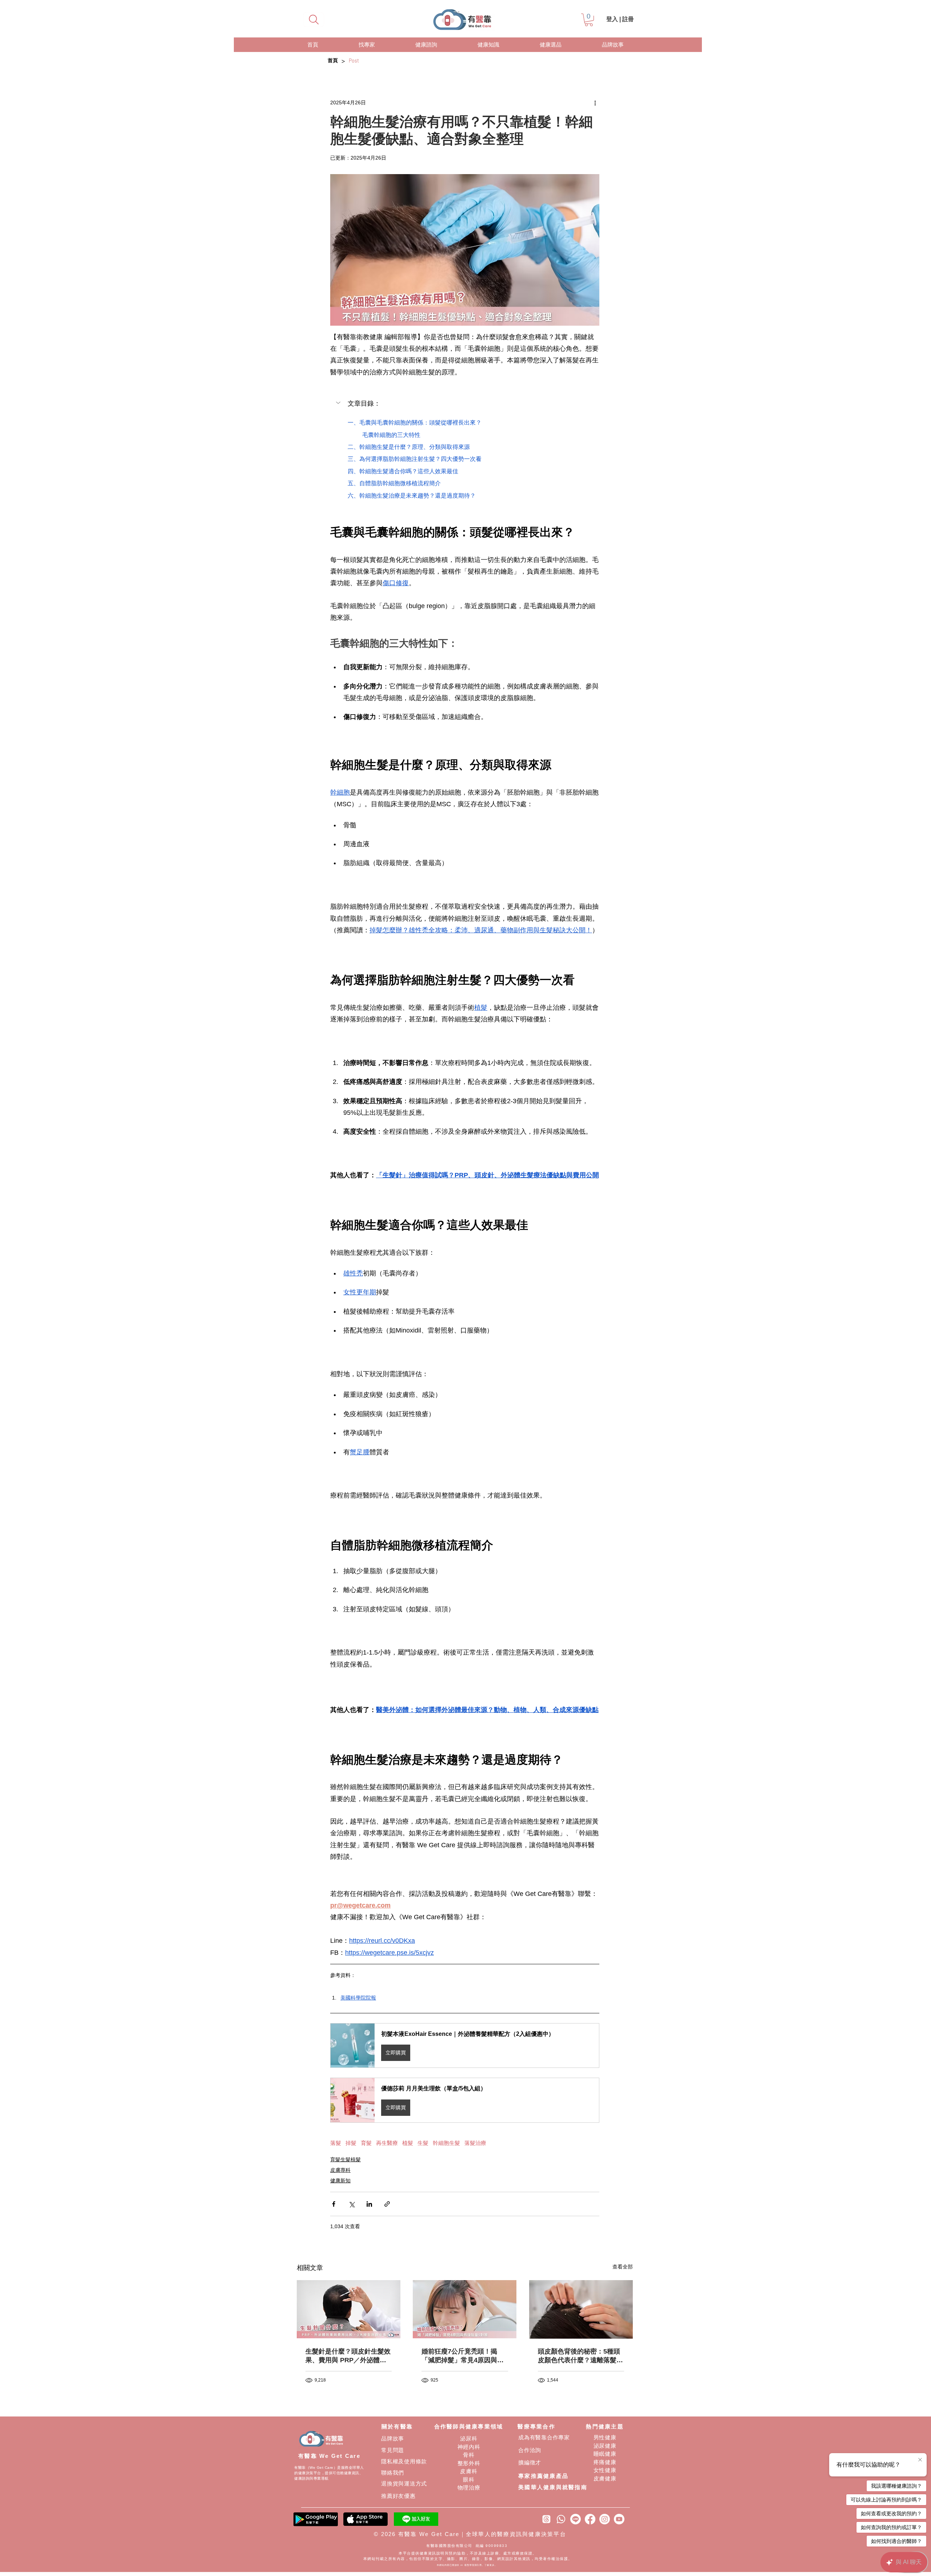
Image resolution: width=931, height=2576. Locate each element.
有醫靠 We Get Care (329, 2456)
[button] (589, 20)
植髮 (408, 2143)
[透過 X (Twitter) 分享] (351, 2204)
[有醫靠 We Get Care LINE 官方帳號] (576, 2519)
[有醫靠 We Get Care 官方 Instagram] (605, 2519)
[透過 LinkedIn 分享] (369, 2204)
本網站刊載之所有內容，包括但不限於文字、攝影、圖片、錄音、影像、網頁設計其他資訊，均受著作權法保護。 (468, 2559)
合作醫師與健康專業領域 (469, 2426)
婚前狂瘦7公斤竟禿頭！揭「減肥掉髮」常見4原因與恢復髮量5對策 (463, 2356)
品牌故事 (393, 2438)
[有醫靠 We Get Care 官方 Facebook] (590, 2519)
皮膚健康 (605, 2478)
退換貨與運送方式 (404, 2483)
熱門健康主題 (605, 2426)
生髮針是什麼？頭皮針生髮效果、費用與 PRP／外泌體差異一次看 (348, 2356)
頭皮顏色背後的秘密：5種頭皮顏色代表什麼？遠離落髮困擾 (580, 2356)
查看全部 (623, 2267)
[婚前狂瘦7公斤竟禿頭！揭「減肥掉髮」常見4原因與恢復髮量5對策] (465, 2309)
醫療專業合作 (536, 2426)
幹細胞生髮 (446, 2143)
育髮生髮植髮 (345, 2159)
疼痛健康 (605, 2462)
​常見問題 (393, 2450)
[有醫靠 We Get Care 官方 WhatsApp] (561, 2519)
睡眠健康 (605, 2454)
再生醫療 (387, 2143)
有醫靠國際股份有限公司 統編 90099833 (468, 2546)
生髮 (423, 2143)
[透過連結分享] (387, 2204)
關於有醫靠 (397, 2426)
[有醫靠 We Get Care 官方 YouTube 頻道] (619, 2519)
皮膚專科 (340, 2170)
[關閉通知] (920, 2460)
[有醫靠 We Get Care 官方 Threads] (546, 2519)
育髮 (366, 2143)
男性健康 (605, 2437)
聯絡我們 (393, 2473)
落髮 (336, 2143)
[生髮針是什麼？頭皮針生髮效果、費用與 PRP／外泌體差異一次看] (349, 2309)
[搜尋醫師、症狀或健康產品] (314, 20)
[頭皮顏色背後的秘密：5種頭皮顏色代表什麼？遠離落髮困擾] (581, 2309)
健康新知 (340, 2181)
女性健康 (605, 2470)
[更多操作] (595, 103)
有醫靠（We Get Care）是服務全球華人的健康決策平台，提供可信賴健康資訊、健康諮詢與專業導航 (329, 2473)
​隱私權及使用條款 (404, 2461)
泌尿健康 (605, 2446)
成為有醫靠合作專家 (544, 2437)
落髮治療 (475, 2143)
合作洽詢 (530, 2450)
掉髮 (351, 2143)
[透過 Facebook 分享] (334, 2204)
